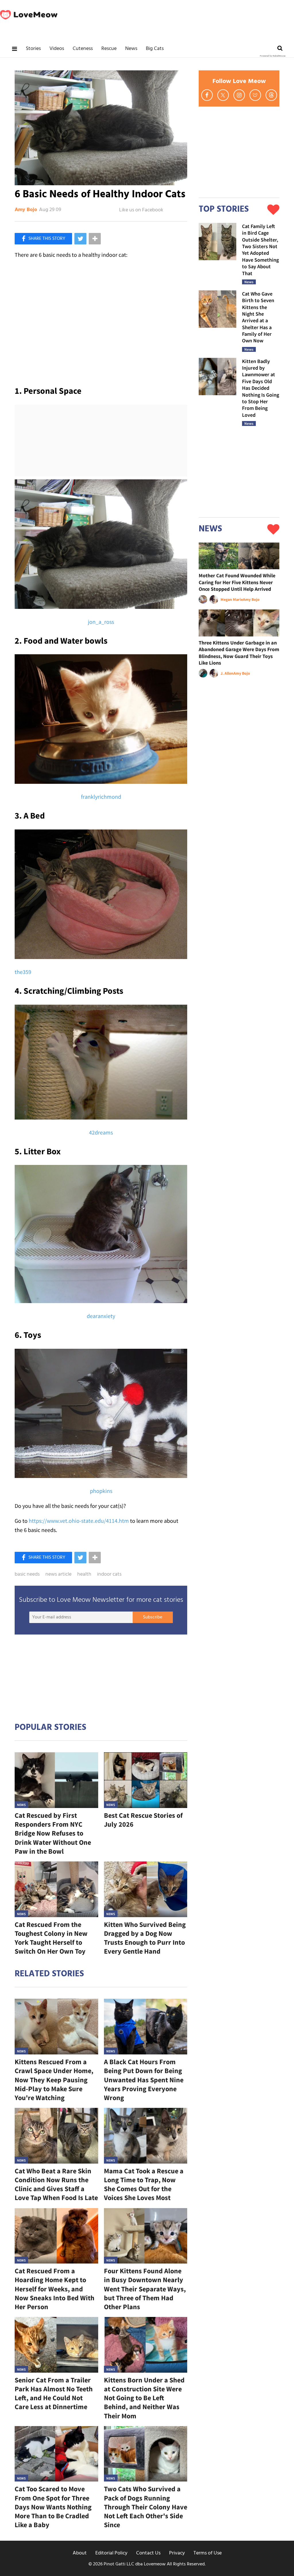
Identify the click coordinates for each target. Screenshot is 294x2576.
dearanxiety (101, 1316)
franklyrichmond (101, 797)
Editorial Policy (111, 2553)
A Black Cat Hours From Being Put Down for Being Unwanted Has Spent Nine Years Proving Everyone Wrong (144, 2080)
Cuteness (83, 49)
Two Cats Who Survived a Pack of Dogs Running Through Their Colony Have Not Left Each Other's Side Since (146, 2507)
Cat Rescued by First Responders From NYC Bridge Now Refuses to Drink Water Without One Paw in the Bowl (53, 1833)
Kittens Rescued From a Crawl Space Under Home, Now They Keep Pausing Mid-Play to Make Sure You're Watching (54, 2080)
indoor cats (109, 1574)
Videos (57, 49)
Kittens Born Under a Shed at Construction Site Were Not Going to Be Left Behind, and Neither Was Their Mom (144, 2398)
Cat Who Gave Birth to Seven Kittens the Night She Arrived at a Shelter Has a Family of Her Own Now (258, 317)
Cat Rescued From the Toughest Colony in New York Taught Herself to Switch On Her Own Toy (51, 1938)
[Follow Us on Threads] (271, 95)
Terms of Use (208, 2553)
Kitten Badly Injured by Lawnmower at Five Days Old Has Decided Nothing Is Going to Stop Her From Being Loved (261, 388)
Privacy (177, 2553)
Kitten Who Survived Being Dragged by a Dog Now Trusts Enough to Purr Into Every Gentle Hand (145, 1938)
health (84, 1574)
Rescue (109, 49)
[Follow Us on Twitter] (223, 95)
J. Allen (227, 673)
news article (58, 1574)
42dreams (101, 1132)
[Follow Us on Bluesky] (255, 95)
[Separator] (95, 239)
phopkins (101, 1491)
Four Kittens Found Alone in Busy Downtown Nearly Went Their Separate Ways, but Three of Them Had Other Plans (145, 2289)
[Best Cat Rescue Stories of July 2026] (146, 1780)
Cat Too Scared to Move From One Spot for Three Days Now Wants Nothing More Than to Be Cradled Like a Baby (53, 2507)
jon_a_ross (101, 622)
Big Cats (155, 49)
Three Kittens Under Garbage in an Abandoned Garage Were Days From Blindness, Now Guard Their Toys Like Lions (239, 653)
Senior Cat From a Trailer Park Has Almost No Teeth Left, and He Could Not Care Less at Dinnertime (54, 2393)
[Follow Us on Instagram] (239, 95)
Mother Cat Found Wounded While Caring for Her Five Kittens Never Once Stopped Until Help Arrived (237, 582)
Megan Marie (232, 599)
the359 (23, 972)
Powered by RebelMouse (273, 56)
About (80, 2553)
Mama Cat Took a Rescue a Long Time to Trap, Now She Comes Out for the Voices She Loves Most (144, 2184)
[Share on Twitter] (80, 239)
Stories (33, 49)
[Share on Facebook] (43, 239)
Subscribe (153, 1617)
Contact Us (148, 2553)
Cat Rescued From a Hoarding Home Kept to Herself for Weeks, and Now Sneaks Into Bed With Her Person (55, 2289)
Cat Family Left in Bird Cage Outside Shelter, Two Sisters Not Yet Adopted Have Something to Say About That (260, 250)
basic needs (27, 1574)
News (131, 49)
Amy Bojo (26, 210)
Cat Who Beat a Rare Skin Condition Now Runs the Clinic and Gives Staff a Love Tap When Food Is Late (56, 2184)
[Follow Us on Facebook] (207, 95)
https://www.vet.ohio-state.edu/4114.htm (79, 1521)
